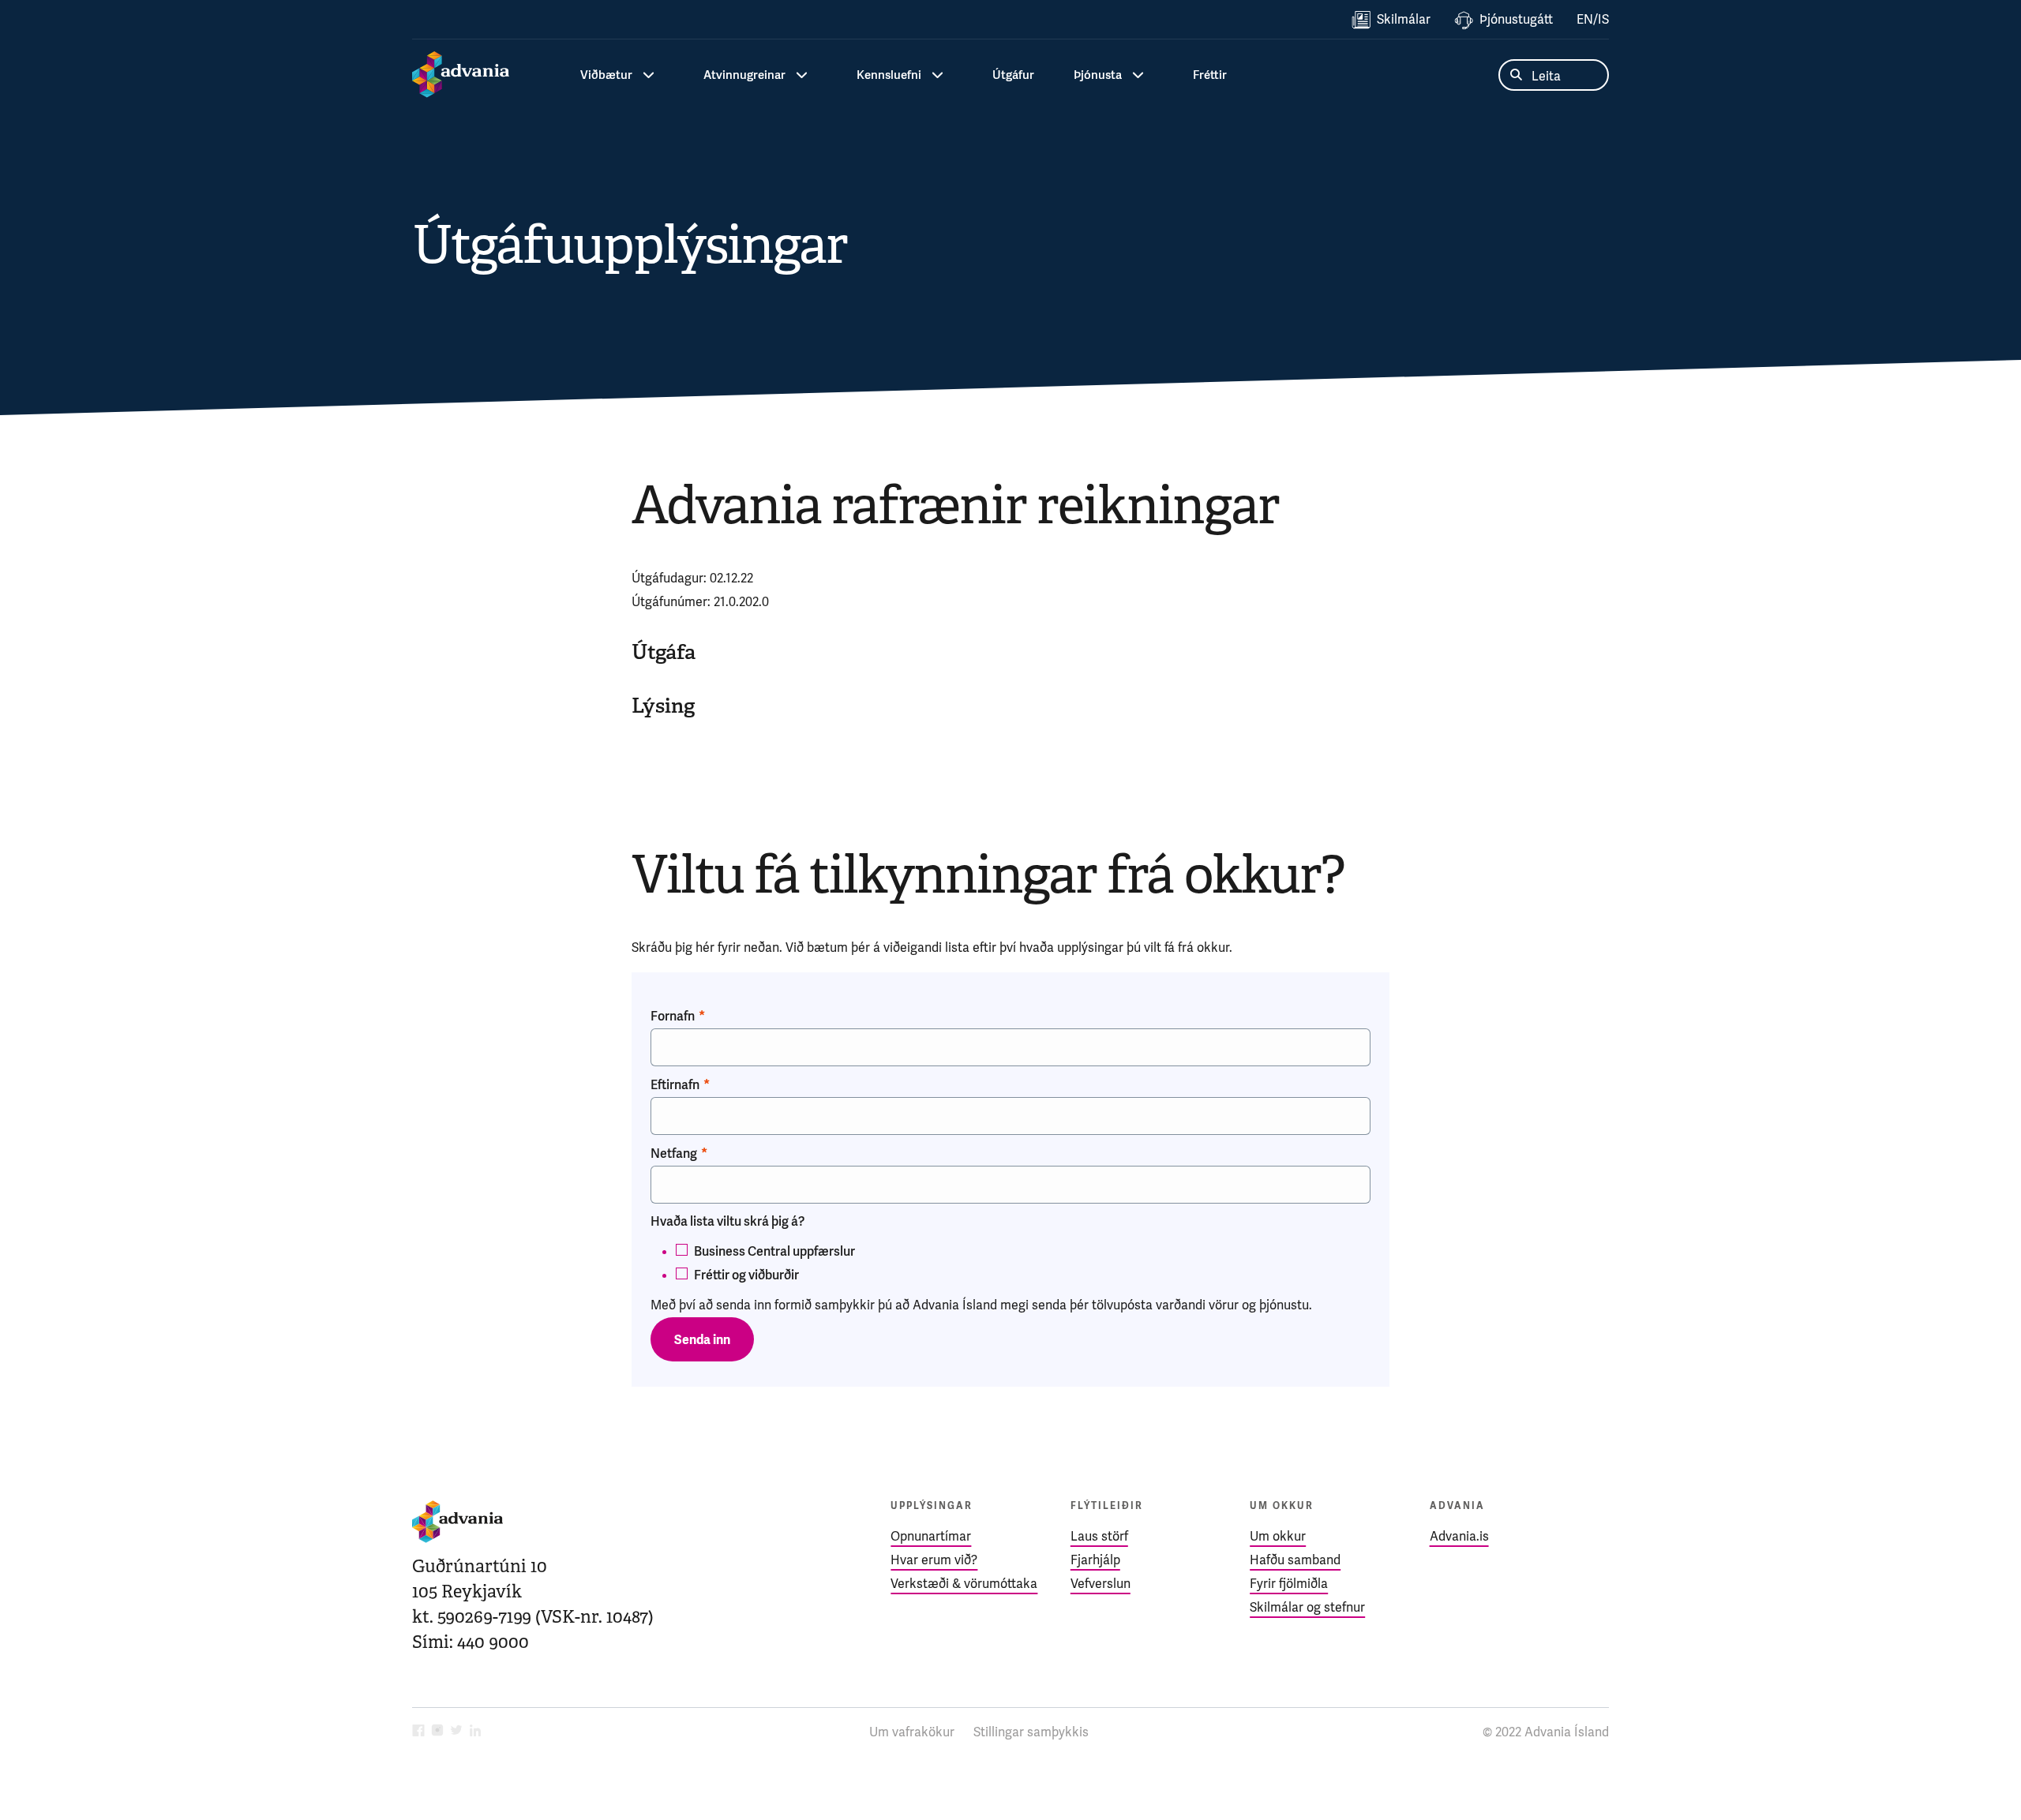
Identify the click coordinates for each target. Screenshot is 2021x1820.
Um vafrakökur (912, 1732)
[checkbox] (1010, 1260)
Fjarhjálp (1095, 1560)
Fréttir (1210, 75)
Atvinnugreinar (744, 75)
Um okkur (1278, 1536)
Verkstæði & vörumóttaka (964, 1584)
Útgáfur (1013, 75)
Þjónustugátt (1516, 19)
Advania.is (1459, 1536)
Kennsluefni (889, 75)
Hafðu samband (1295, 1560)
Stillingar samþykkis (1031, 1732)
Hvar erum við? (934, 1560)
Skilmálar (1404, 19)
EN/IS (1593, 19)
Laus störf (1099, 1536)
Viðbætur (606, 75)
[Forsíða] (461, 75)
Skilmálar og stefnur (1307, 1607)
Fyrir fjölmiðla (1289, 1584)
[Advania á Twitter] (456, 1732)
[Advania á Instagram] (437, 1732)
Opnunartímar (931, 1536)
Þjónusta (1098, 75)
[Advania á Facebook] (418, 1732)
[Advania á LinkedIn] (475, 1732)
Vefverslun (1100, 1584)
